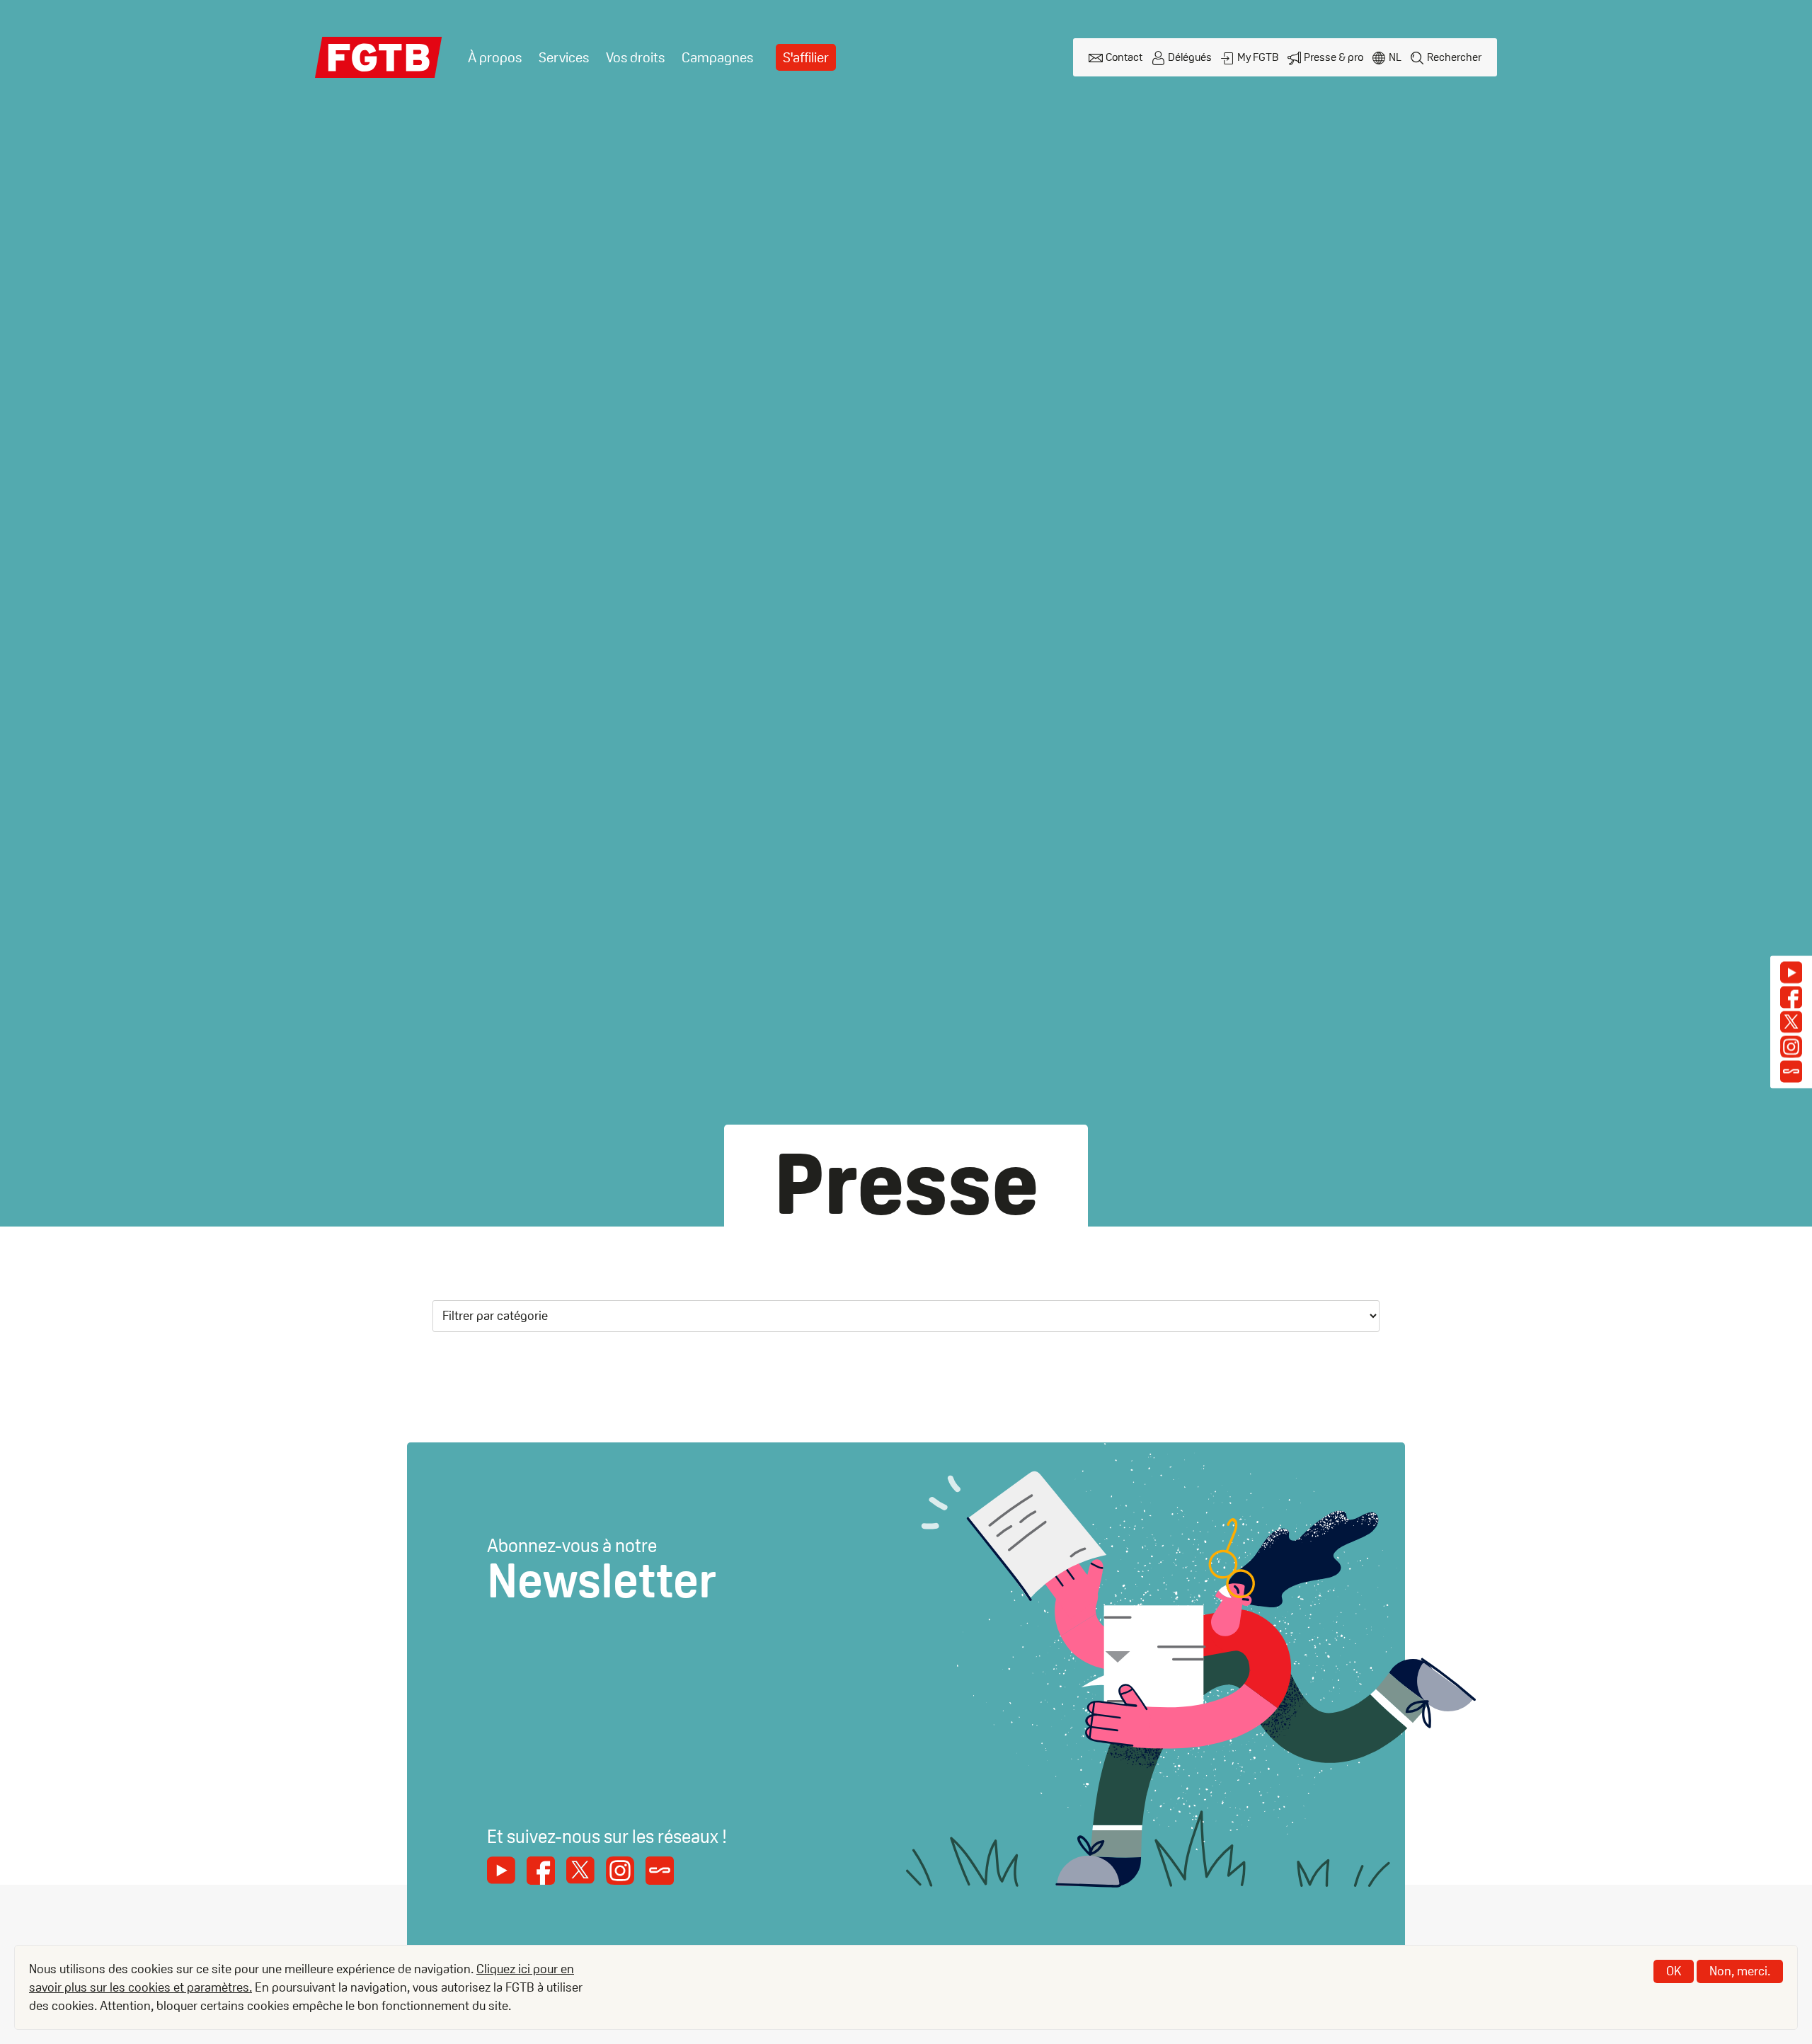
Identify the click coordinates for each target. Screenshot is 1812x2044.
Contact (1124, 57)
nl (1395, 57)
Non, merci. (1740, 1971)
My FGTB (1258, 57)
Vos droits (635, 57)
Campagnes (717, 57)
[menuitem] (495, 58)
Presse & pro (1334, 57)
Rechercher (1454, 57)
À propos (495, 57)
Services (564, 57)
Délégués (1190, 57)
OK (1674, 1971)
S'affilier (806, 57)
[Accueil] (379, 57)
